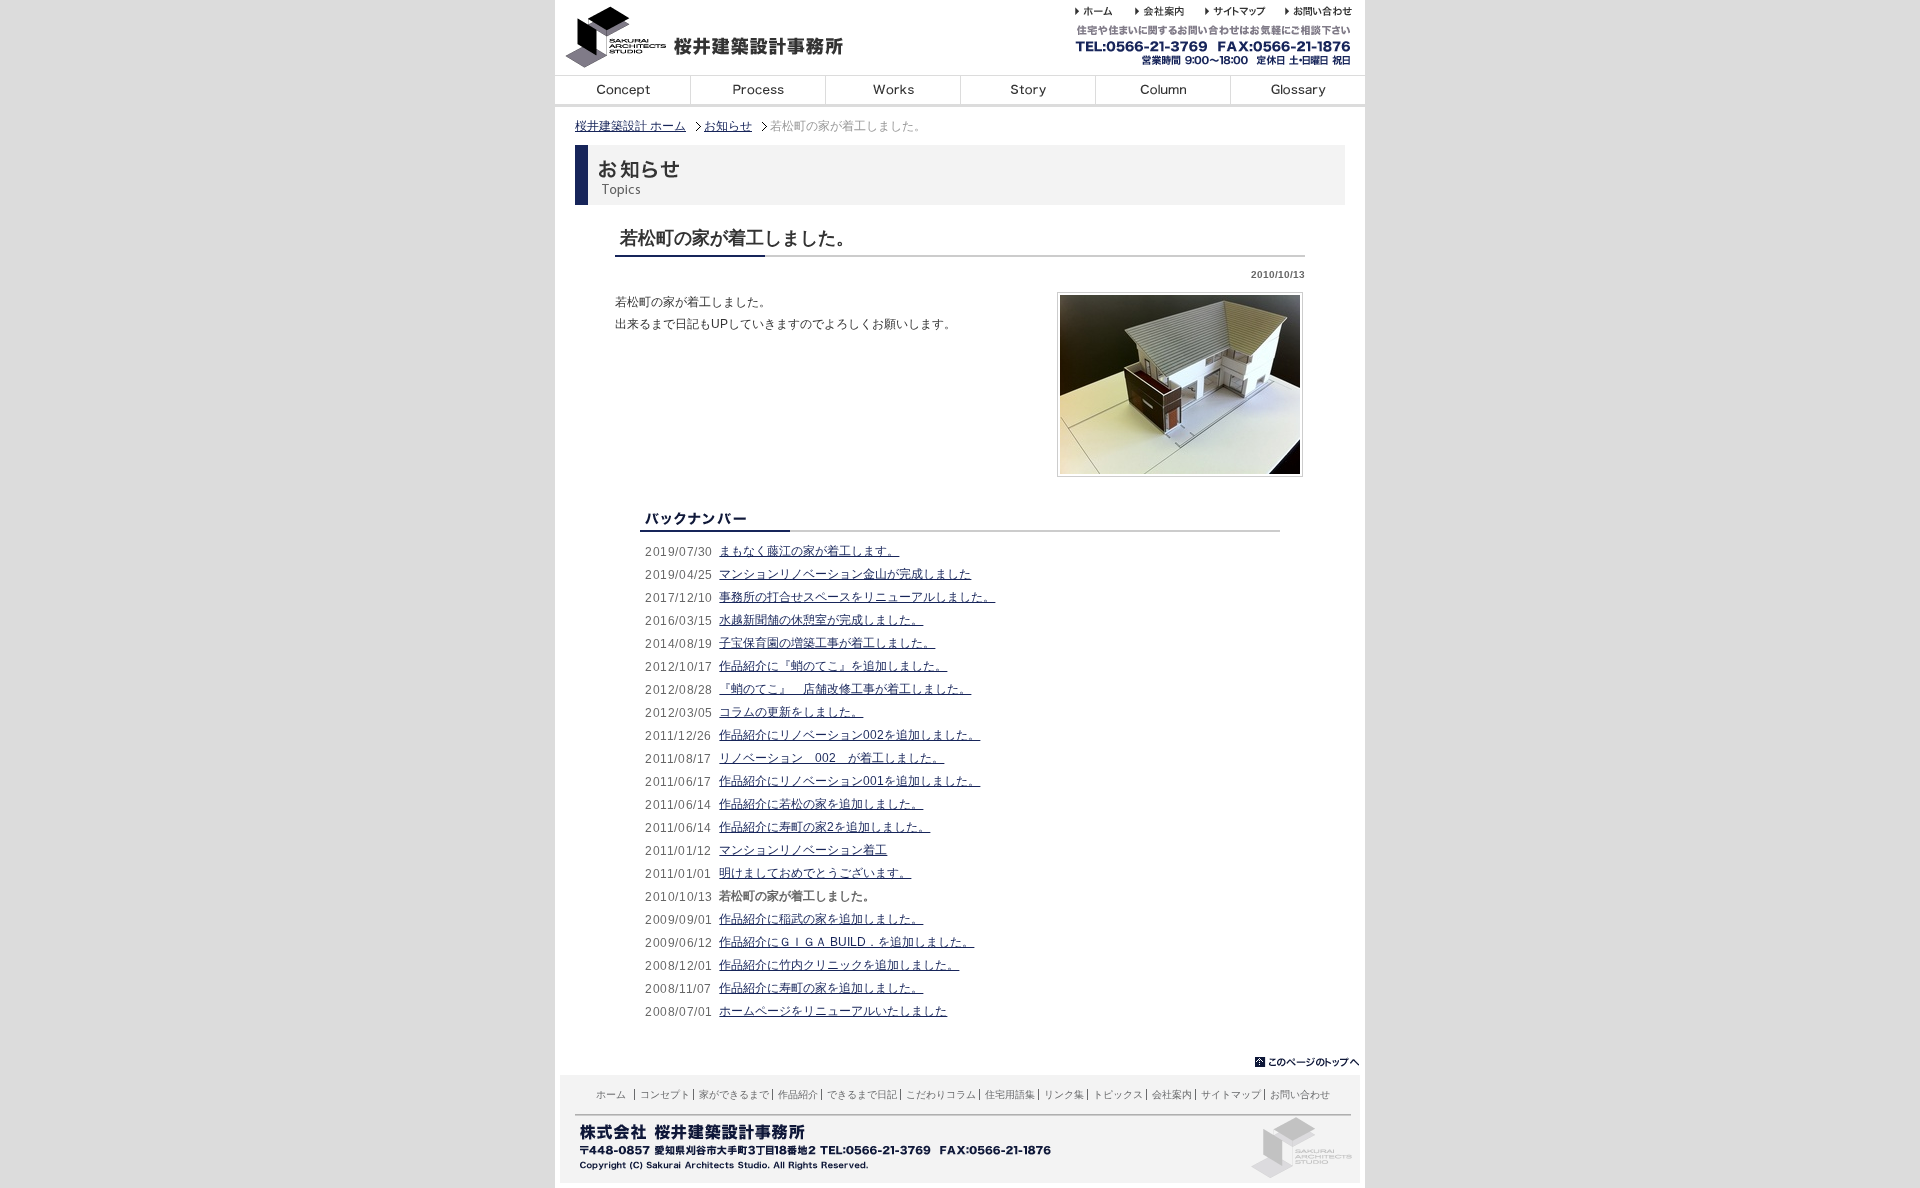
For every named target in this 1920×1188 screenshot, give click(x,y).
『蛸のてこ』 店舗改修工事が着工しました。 (845, 689)
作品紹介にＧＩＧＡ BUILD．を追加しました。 (846, 942)
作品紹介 (798, 1094)
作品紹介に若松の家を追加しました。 (821, 804)
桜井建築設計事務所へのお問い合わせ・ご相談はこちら (1322, 11)
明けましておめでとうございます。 (815, 873)
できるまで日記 (1027, 91)
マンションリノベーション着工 (803, 850)
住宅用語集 (1297, 91)
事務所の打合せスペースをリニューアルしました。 (857, 597)
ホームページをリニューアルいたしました (833, 1011)
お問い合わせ (1300, 1094)
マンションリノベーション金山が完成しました (845, 574)
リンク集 (1064, 1094)
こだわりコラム (1162, 91)
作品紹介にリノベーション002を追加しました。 (849, 735)
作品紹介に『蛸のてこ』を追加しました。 (833, 666)
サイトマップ (1231, 1094)
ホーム (611, 1094)
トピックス (1118, 1094)
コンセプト (622, 91)
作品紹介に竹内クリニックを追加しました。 (839, 965)
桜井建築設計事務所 (715, 37)
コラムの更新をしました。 (791, 712)
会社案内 (1172, 1094)
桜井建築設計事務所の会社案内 (1170, 11)
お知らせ (728, 126)
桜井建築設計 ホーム (630, 126)
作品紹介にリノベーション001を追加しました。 (849, 781)
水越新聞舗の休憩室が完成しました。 (821, 620)
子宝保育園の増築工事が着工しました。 (827, 643)
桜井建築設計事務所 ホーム (1105, 11)
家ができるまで (757, 91)
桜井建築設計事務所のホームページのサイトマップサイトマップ (1245, 11)
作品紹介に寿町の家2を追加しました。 (824, 827)
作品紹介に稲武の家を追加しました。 (821, 919)
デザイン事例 (892, 91)
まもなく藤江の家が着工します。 (809, 551)
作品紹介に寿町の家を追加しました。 (821, 988)
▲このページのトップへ (1307, 1062)
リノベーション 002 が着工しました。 (831, 758)
